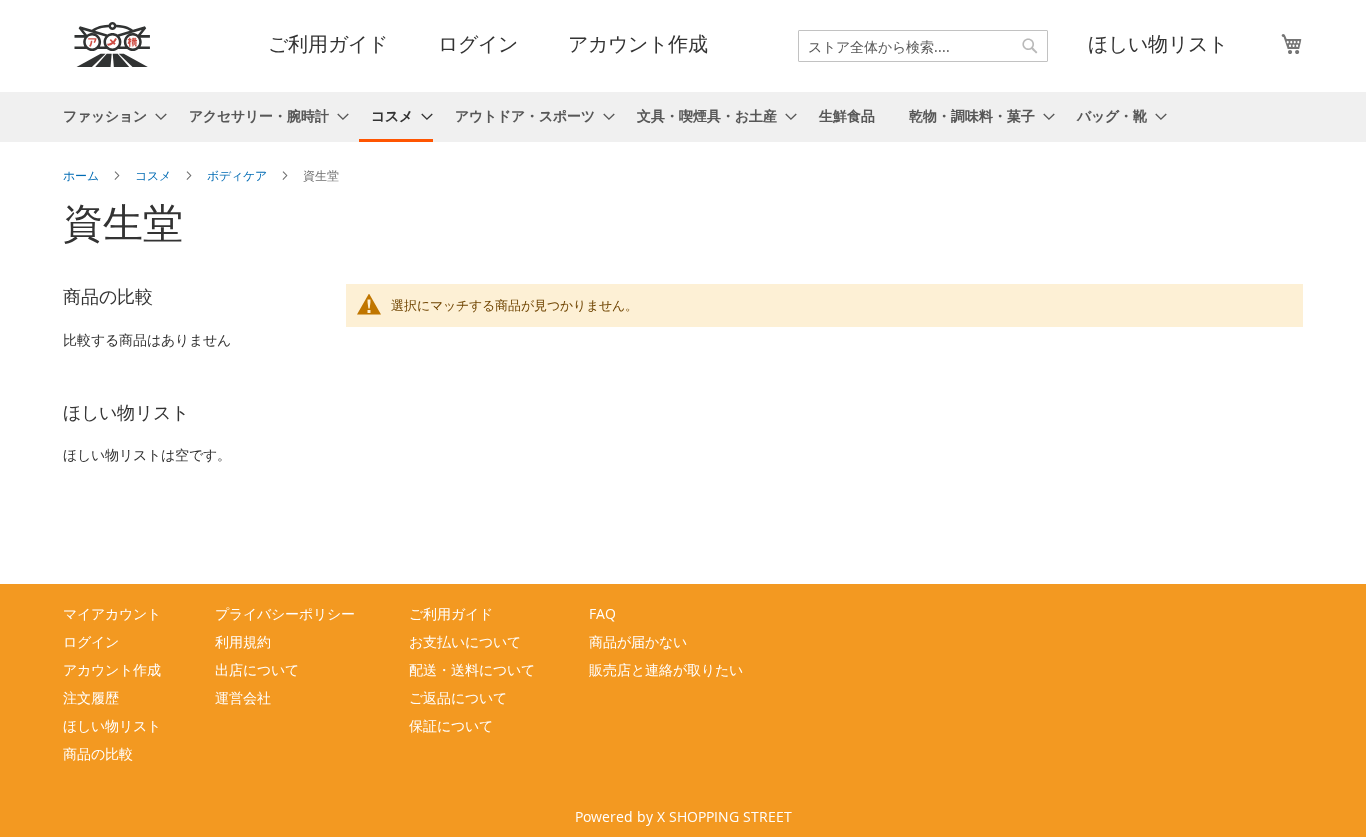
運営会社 (243, 697)
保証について (451, 725)
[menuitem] (109, 115)
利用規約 (243, 641)
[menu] (683, 117)
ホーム (82, 175)
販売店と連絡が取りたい (666, 669)
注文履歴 (91, 697)
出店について (257, 669)
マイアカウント (112, 613)
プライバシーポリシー (285, 613)
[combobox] (923, 46)
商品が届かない (638, 641)
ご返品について (458, 697)
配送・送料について (472, 669)
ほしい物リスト (1158, 44)
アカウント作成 (638, 44)
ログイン (478, 44)
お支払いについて (465, 641)
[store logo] (113, 44)
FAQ (602, 613)
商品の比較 (98, 753)
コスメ (154, 175)
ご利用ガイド (328, 44)
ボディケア (238, 175)
